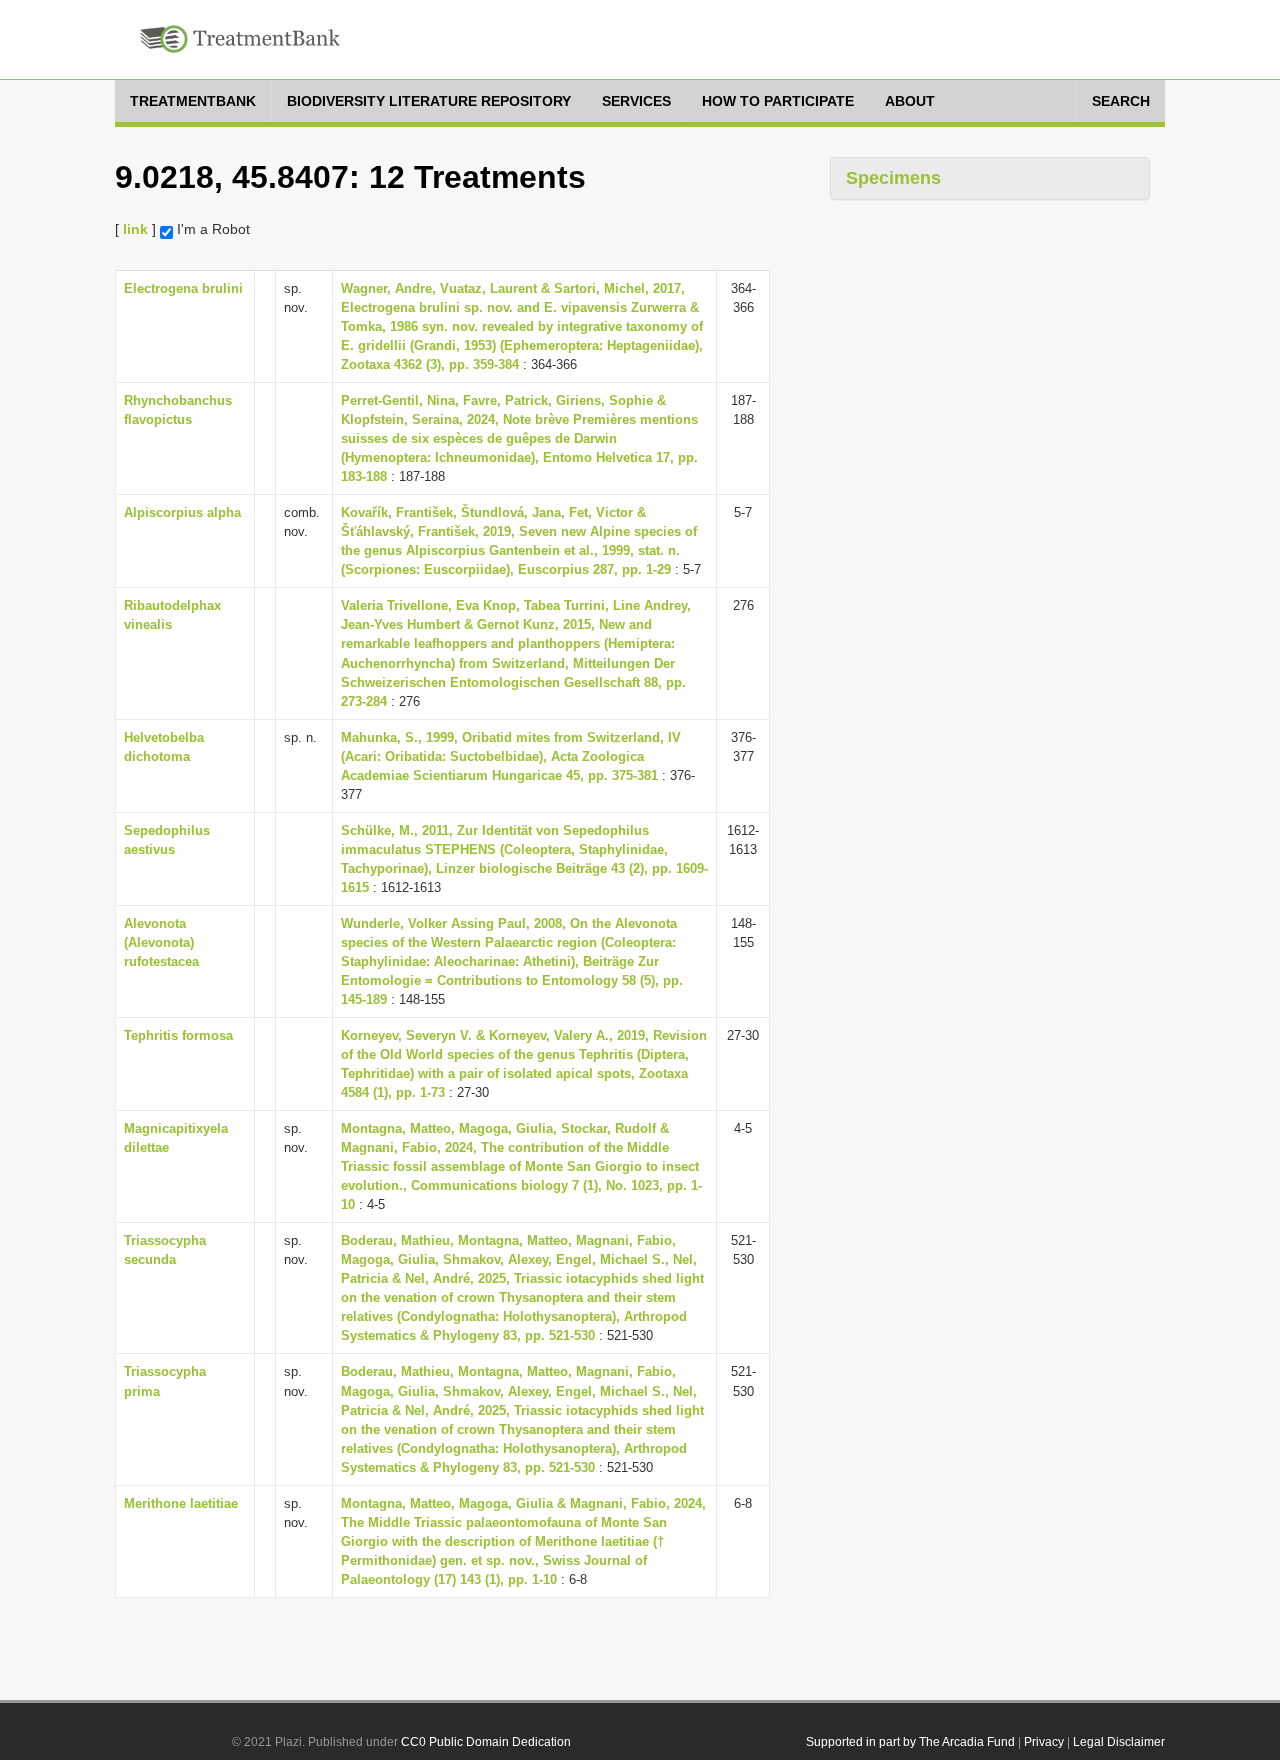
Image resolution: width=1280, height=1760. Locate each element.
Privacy (1044, 1742)
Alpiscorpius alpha (182, 512)
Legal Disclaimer (1119, 1742)
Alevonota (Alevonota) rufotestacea (161, 942)
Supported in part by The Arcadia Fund (910, 1742)
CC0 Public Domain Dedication (486, 1742)
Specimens (893, 178)
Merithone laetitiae (181, 1503)
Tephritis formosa (178, 1035)
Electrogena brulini (183, 288)
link (135, 229)
